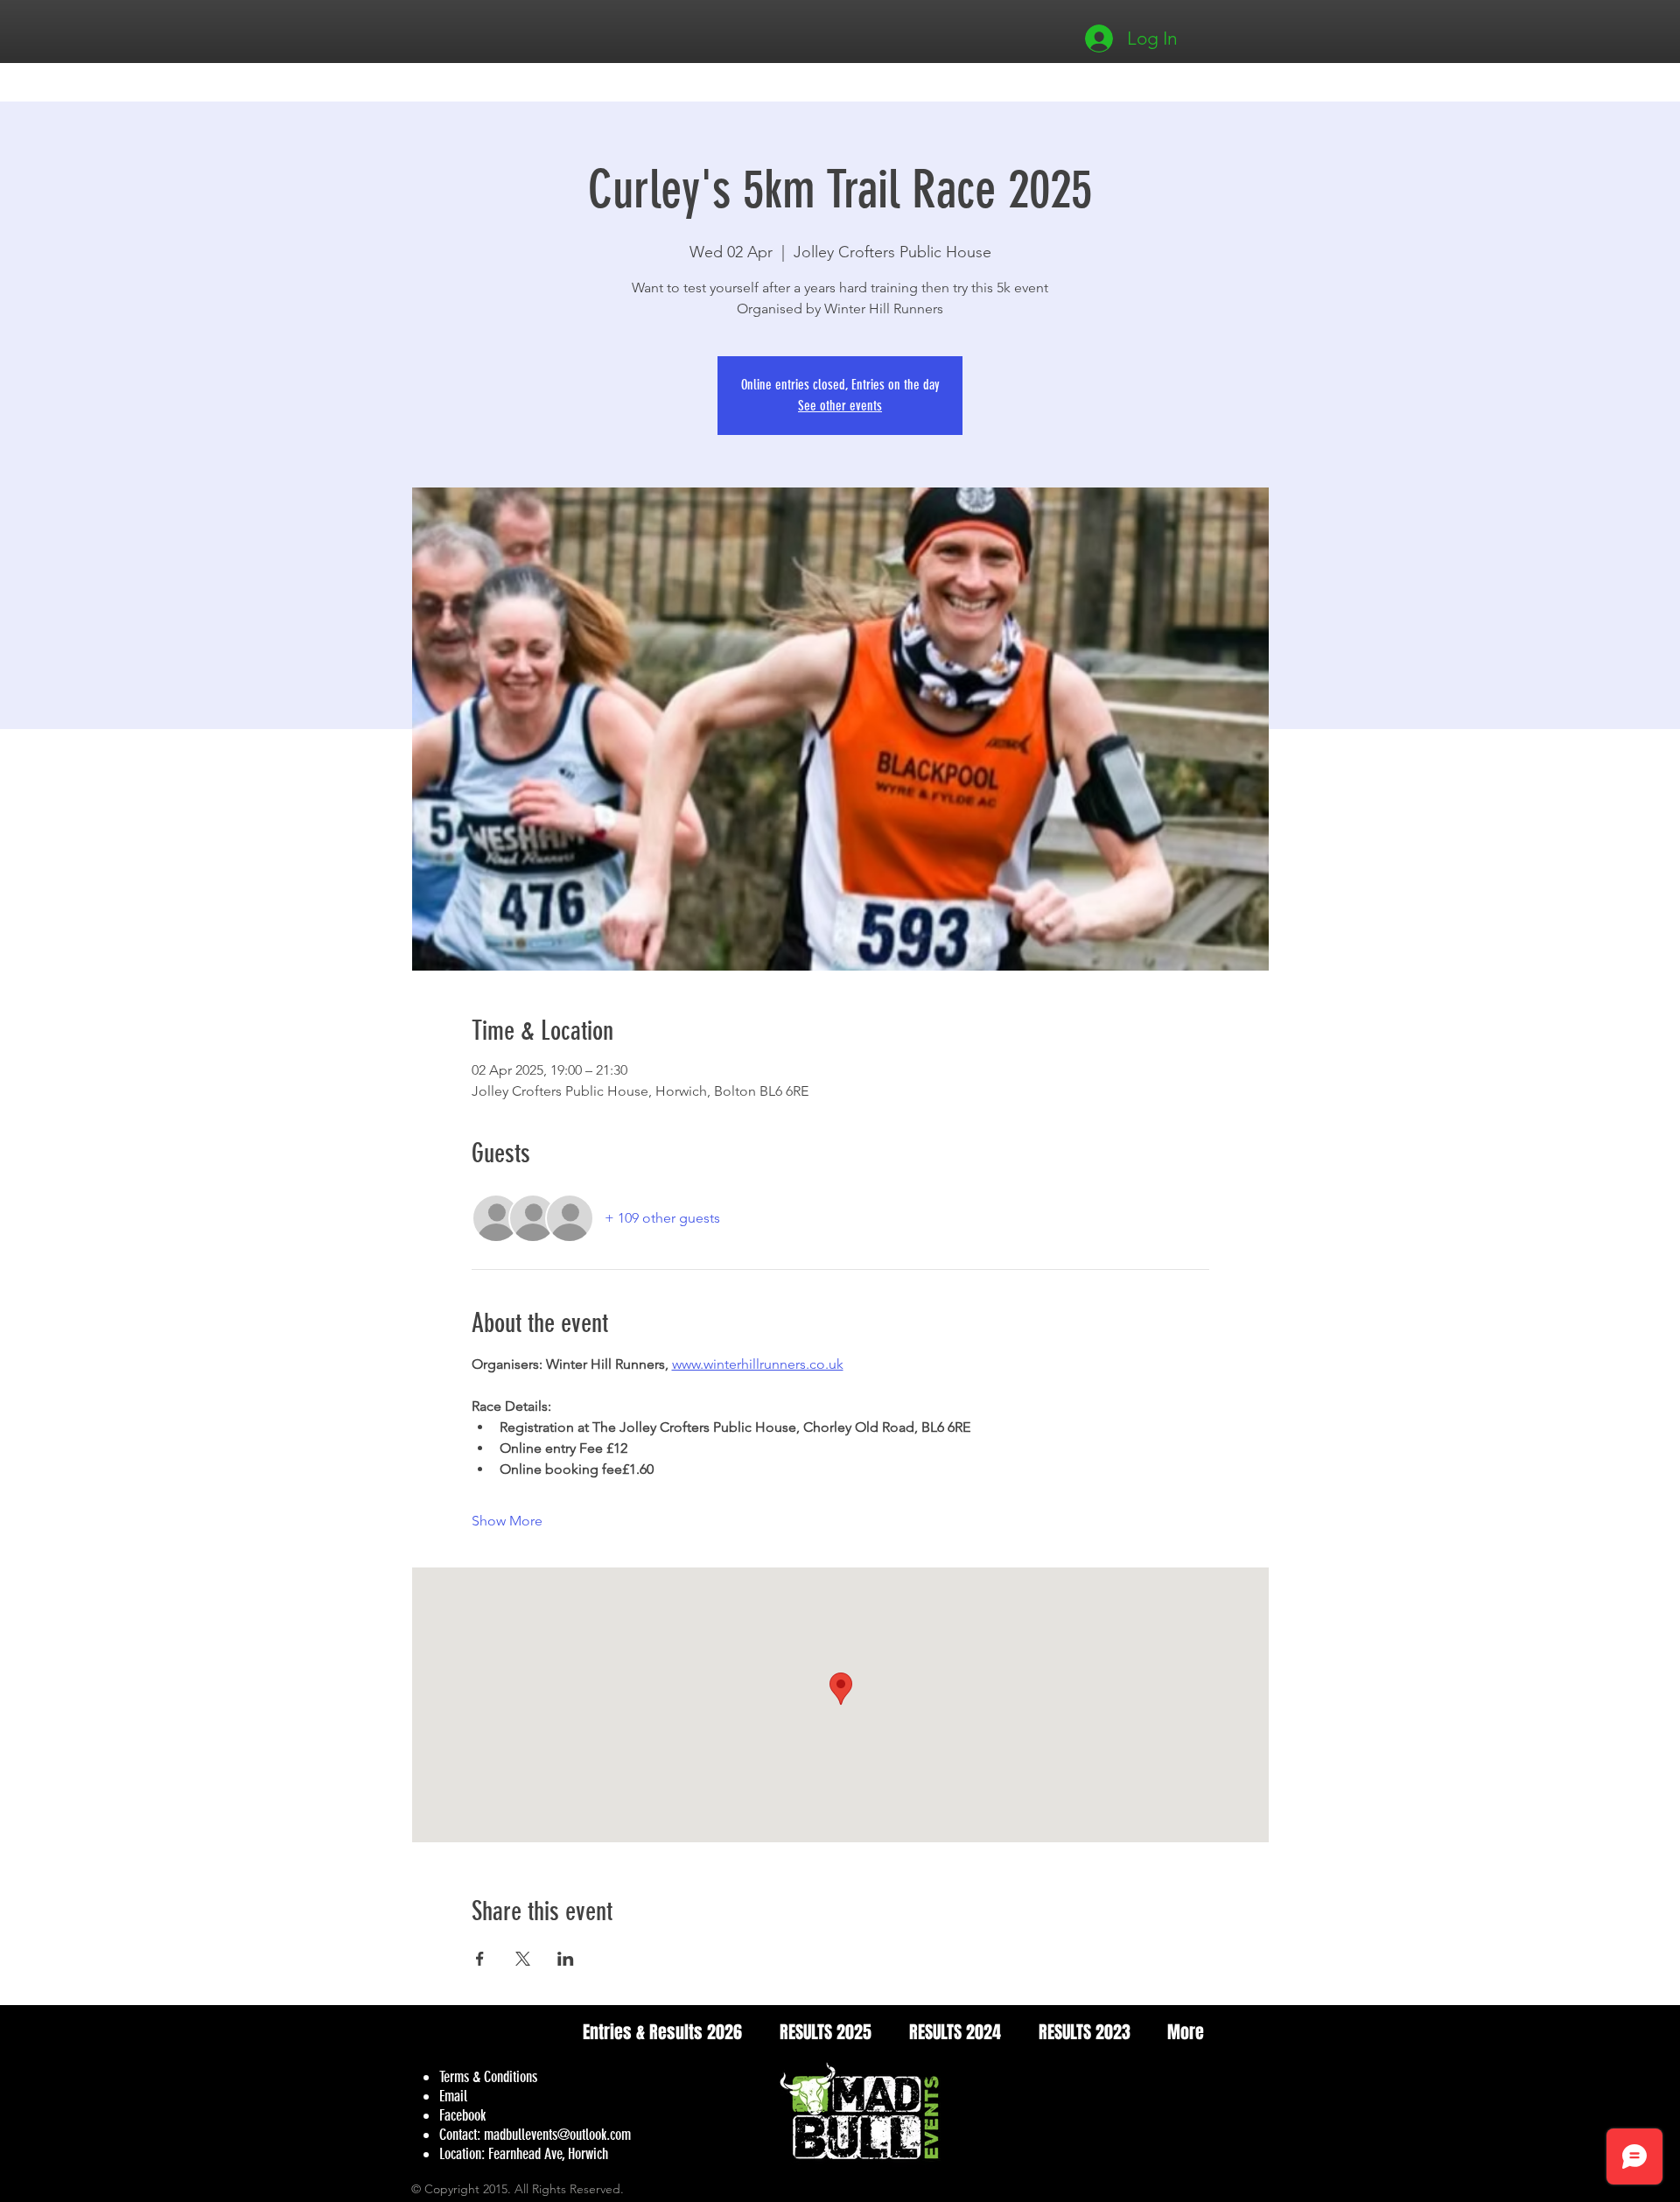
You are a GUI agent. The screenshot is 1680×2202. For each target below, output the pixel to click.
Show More (507, 1521)
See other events (840, 406)
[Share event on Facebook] (480, 1959)
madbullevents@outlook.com (557, 2135)
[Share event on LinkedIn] (566, 1959)
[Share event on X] (523, 1959)
